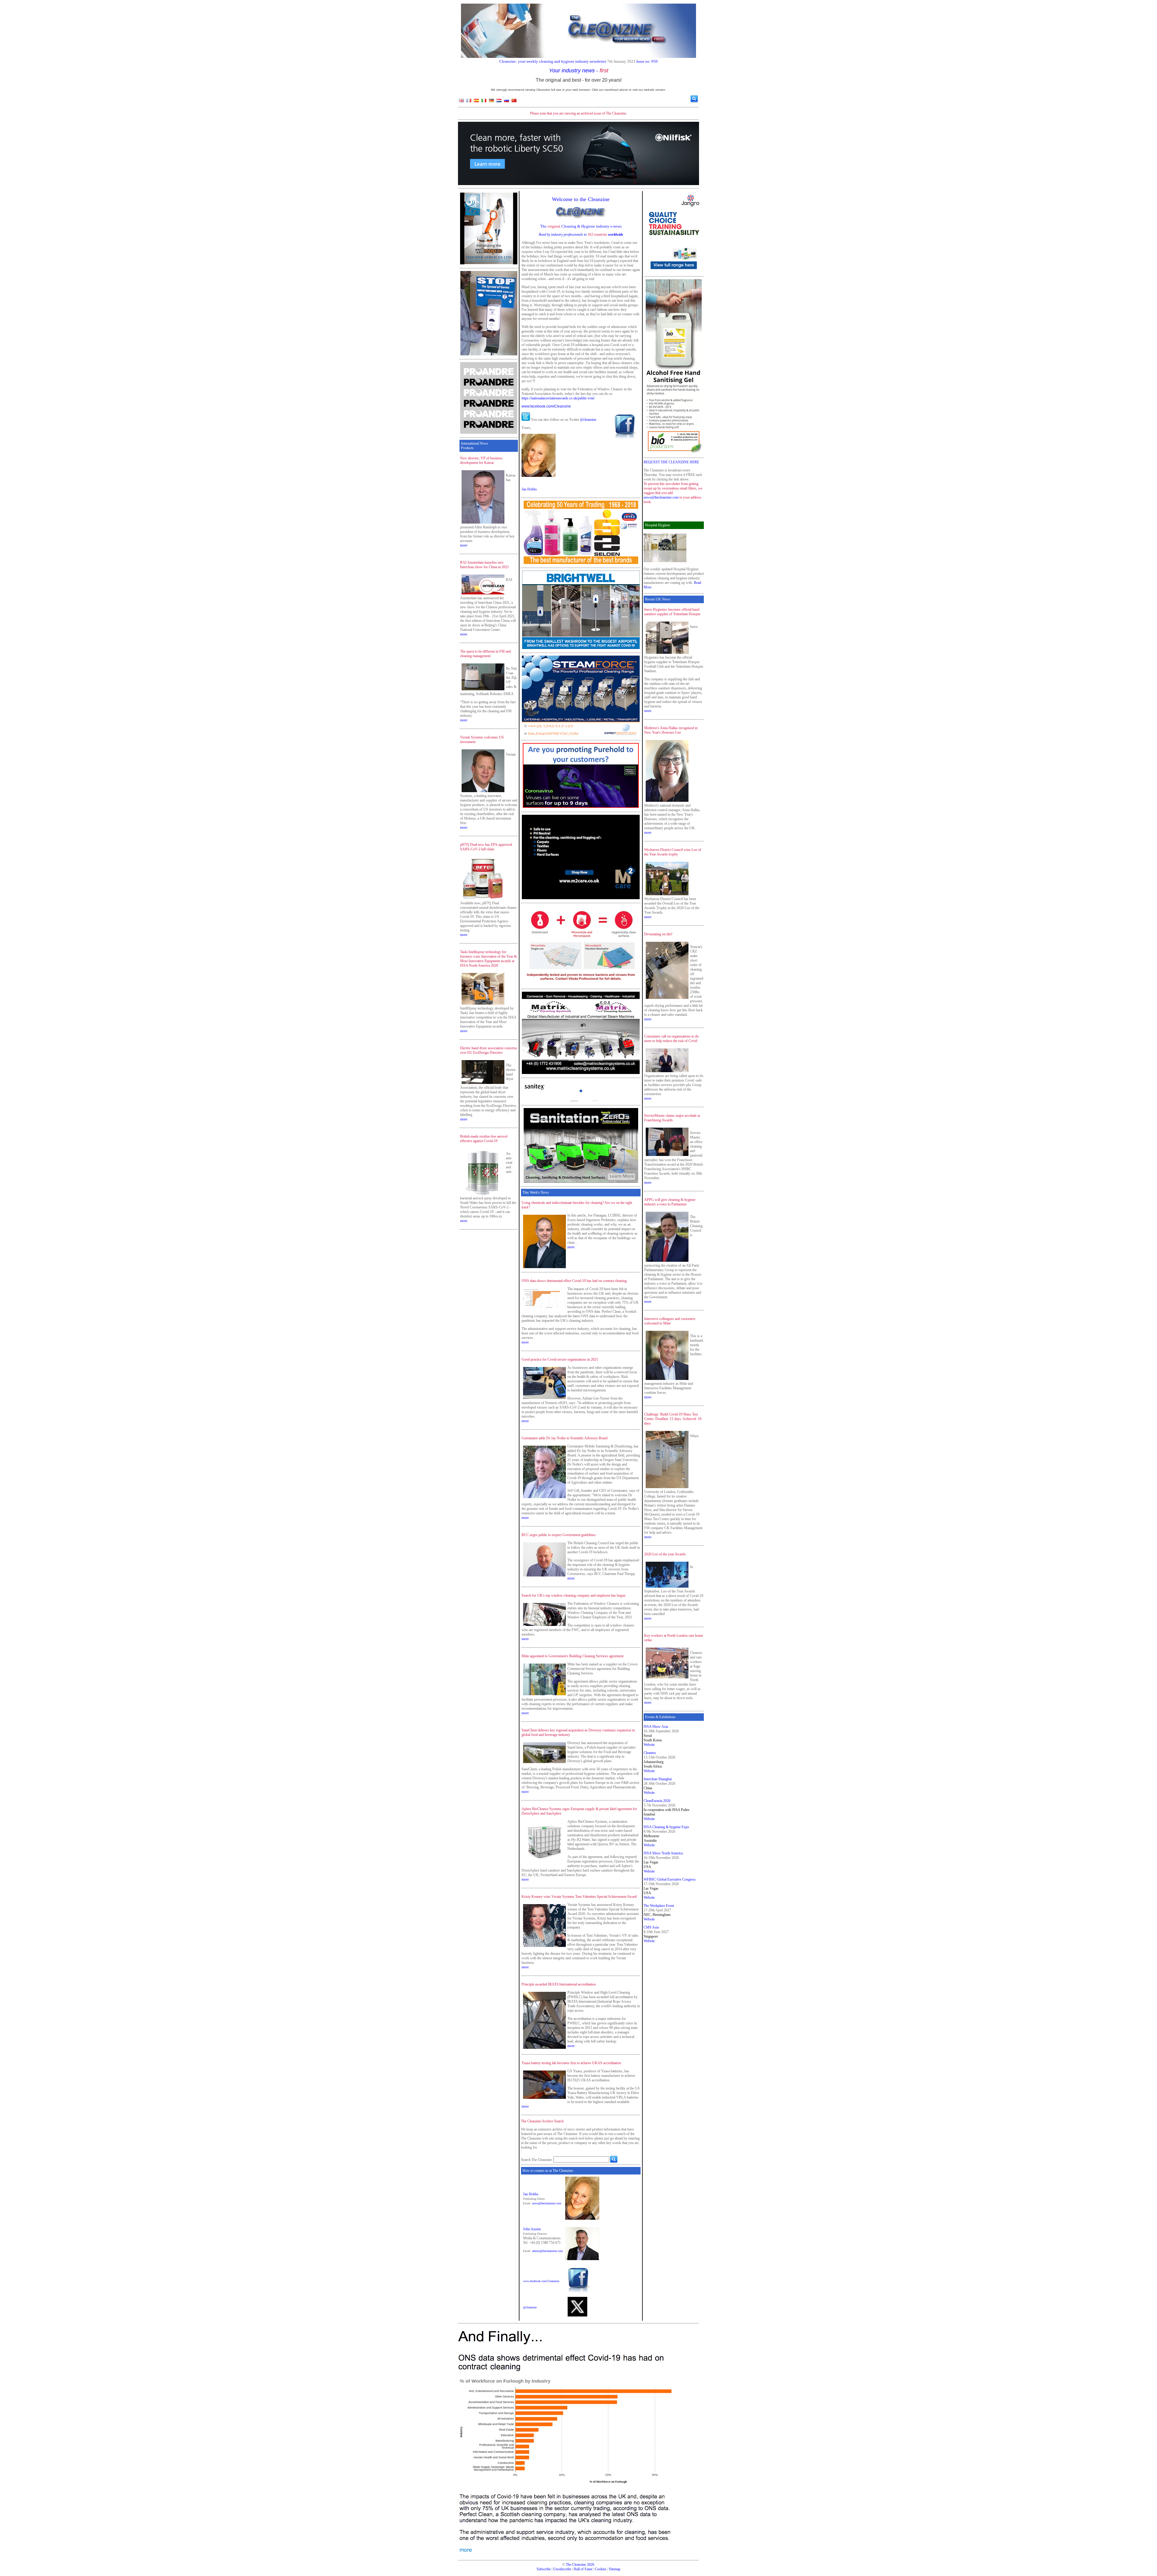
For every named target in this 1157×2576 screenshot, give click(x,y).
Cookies (601, 2569)
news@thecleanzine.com (547, 2203)
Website (649, 1745)
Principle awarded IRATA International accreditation (559, 1984)
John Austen (532, 2229)
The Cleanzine (576, 2565)
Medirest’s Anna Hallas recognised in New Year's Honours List (671, 730)
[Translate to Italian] (484, 102)
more (464, 545)
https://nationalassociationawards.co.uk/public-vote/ (558, 398)
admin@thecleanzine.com (547, 2251)
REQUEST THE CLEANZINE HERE (671, 462)
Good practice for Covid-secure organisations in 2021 (560, 1359)
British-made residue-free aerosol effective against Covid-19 (484, 1139)
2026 (591, 2565)
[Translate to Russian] (506, 102)
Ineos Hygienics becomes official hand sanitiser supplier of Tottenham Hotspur (672, 612)
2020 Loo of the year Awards (665, 1554)
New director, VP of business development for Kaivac (481, 460)
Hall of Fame (583, 2569)
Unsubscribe (562, 2569)
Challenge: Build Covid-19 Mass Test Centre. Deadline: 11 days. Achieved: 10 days (673, 1419)
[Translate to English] (461, 102)
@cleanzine (588, 420)
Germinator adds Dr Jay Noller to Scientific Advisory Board (564, 1438)
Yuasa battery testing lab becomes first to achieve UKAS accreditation (571, 2063)
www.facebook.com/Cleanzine (546, 406)
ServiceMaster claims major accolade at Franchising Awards (672, 1118)
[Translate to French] (469, 102)
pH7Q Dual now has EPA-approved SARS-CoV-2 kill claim (486, 847)
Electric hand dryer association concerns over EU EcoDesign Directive (489, 1050)
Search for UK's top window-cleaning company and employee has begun (574, 1595)
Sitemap (615, 2569)
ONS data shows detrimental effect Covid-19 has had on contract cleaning (574, 1281)
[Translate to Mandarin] (514, 102)
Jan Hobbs (529, 489)
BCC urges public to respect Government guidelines (559, 1535)
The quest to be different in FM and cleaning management (485, 654)
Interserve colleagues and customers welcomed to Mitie (670, 1321)
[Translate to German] (491, 102)
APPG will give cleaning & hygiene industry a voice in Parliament (670, 1202)
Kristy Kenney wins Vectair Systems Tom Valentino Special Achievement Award (579, 1897)
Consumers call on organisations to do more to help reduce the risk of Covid (671, 1039)
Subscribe (544, 2569)
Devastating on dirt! (658, 934)
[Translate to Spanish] (476, 102)
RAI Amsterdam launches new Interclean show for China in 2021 (484, 565)
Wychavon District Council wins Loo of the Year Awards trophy (673, 852)
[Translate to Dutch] (499, 102)
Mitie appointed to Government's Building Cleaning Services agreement (572, 1656)
